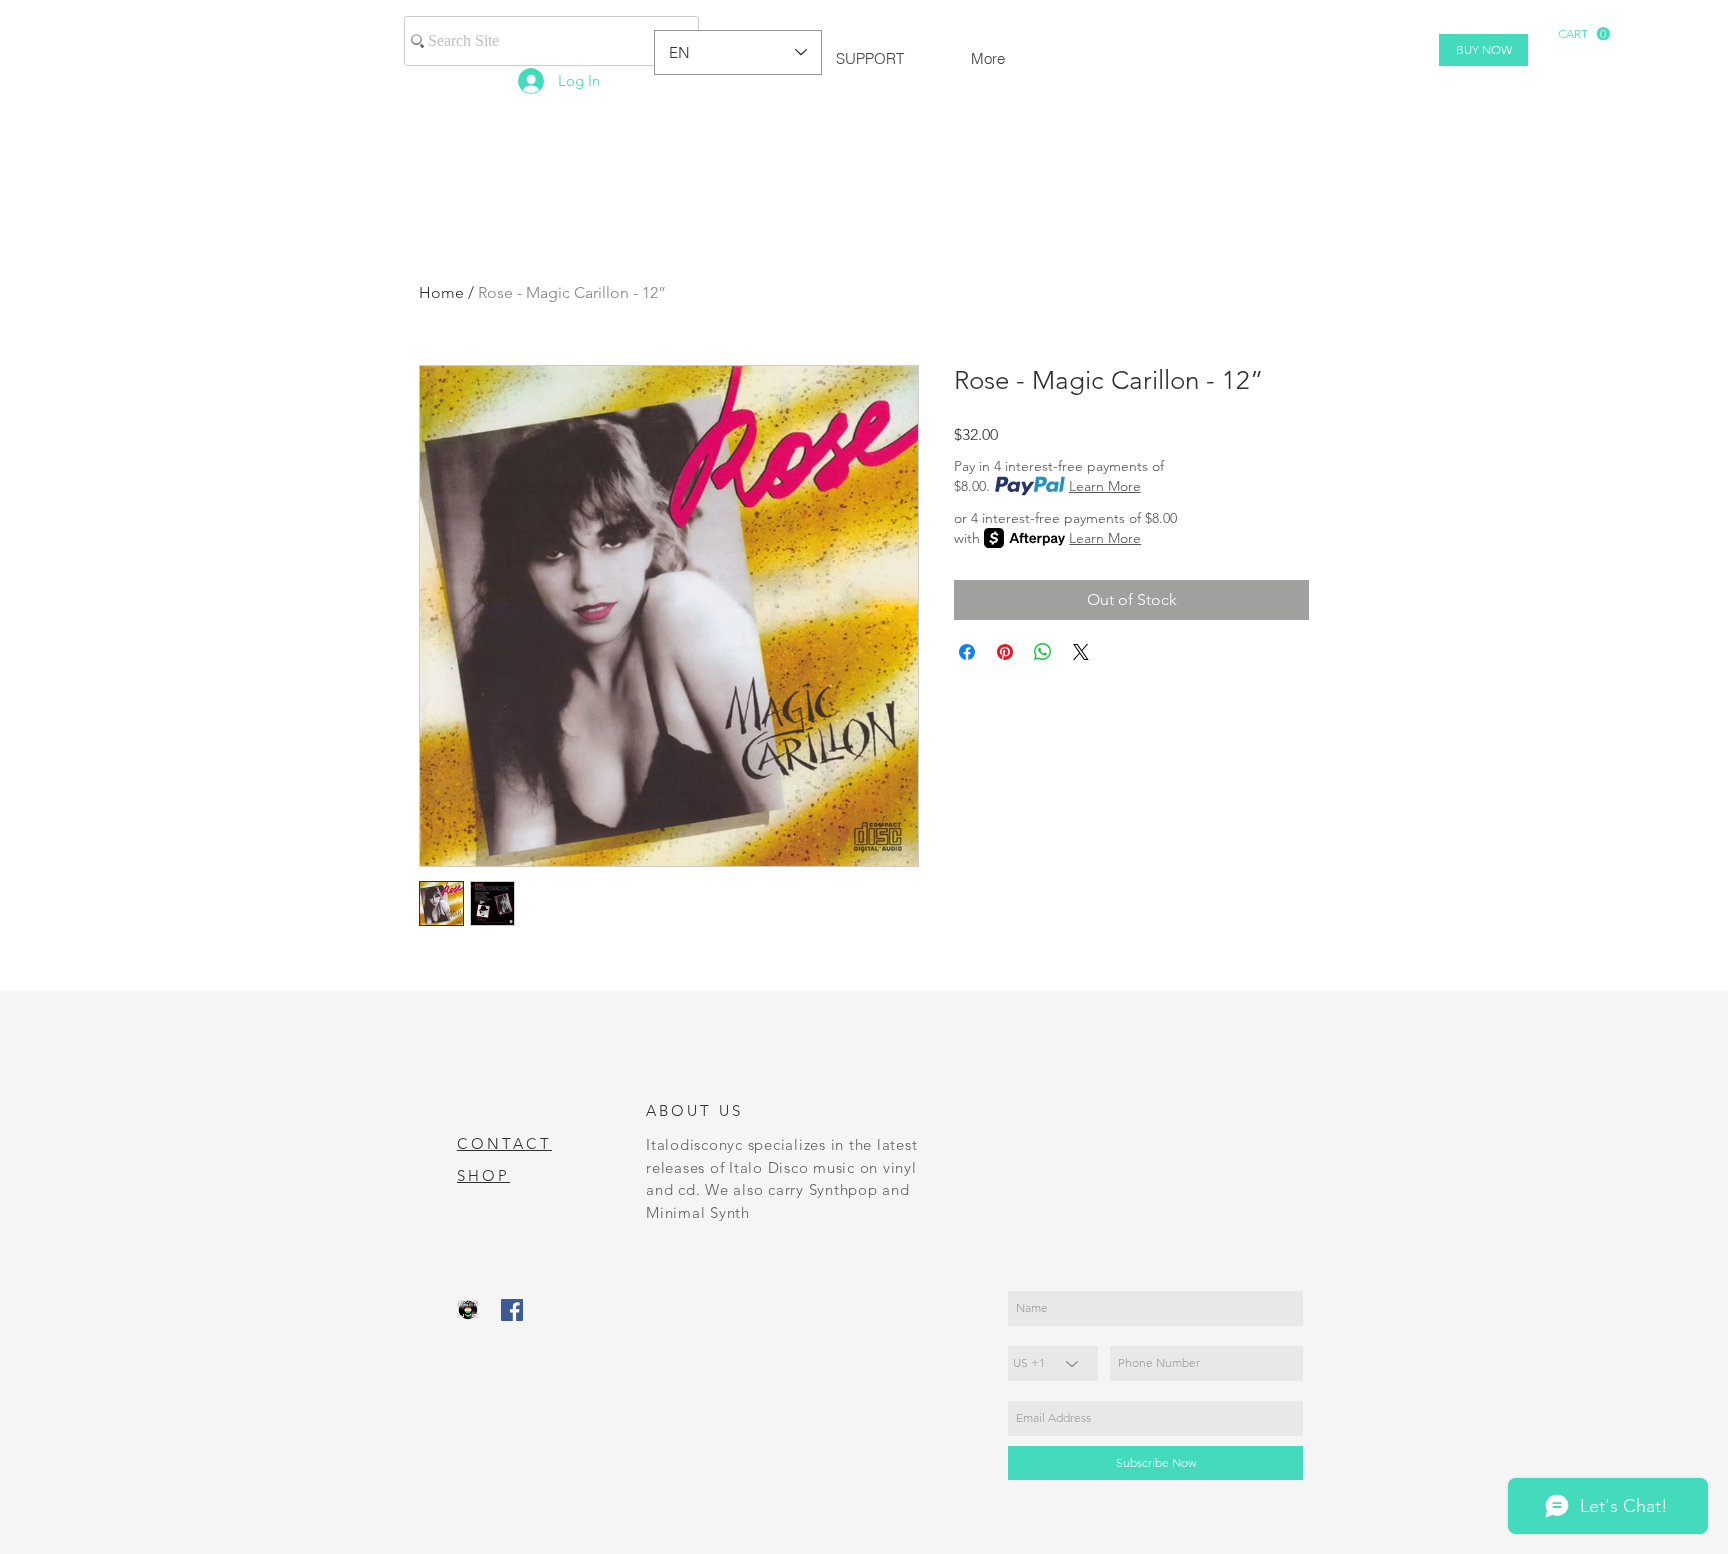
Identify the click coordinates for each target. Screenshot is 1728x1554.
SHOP (483, 1175)
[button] (1584, 34)
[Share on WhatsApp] (1043, 652)
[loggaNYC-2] (468, 1310)
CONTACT (504, 1143)
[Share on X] (1081, 652)
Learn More (1105, 486)
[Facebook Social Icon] (512, 1310)
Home (441, 292)
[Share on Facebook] (967, 652)
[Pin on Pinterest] (1005, 652)
